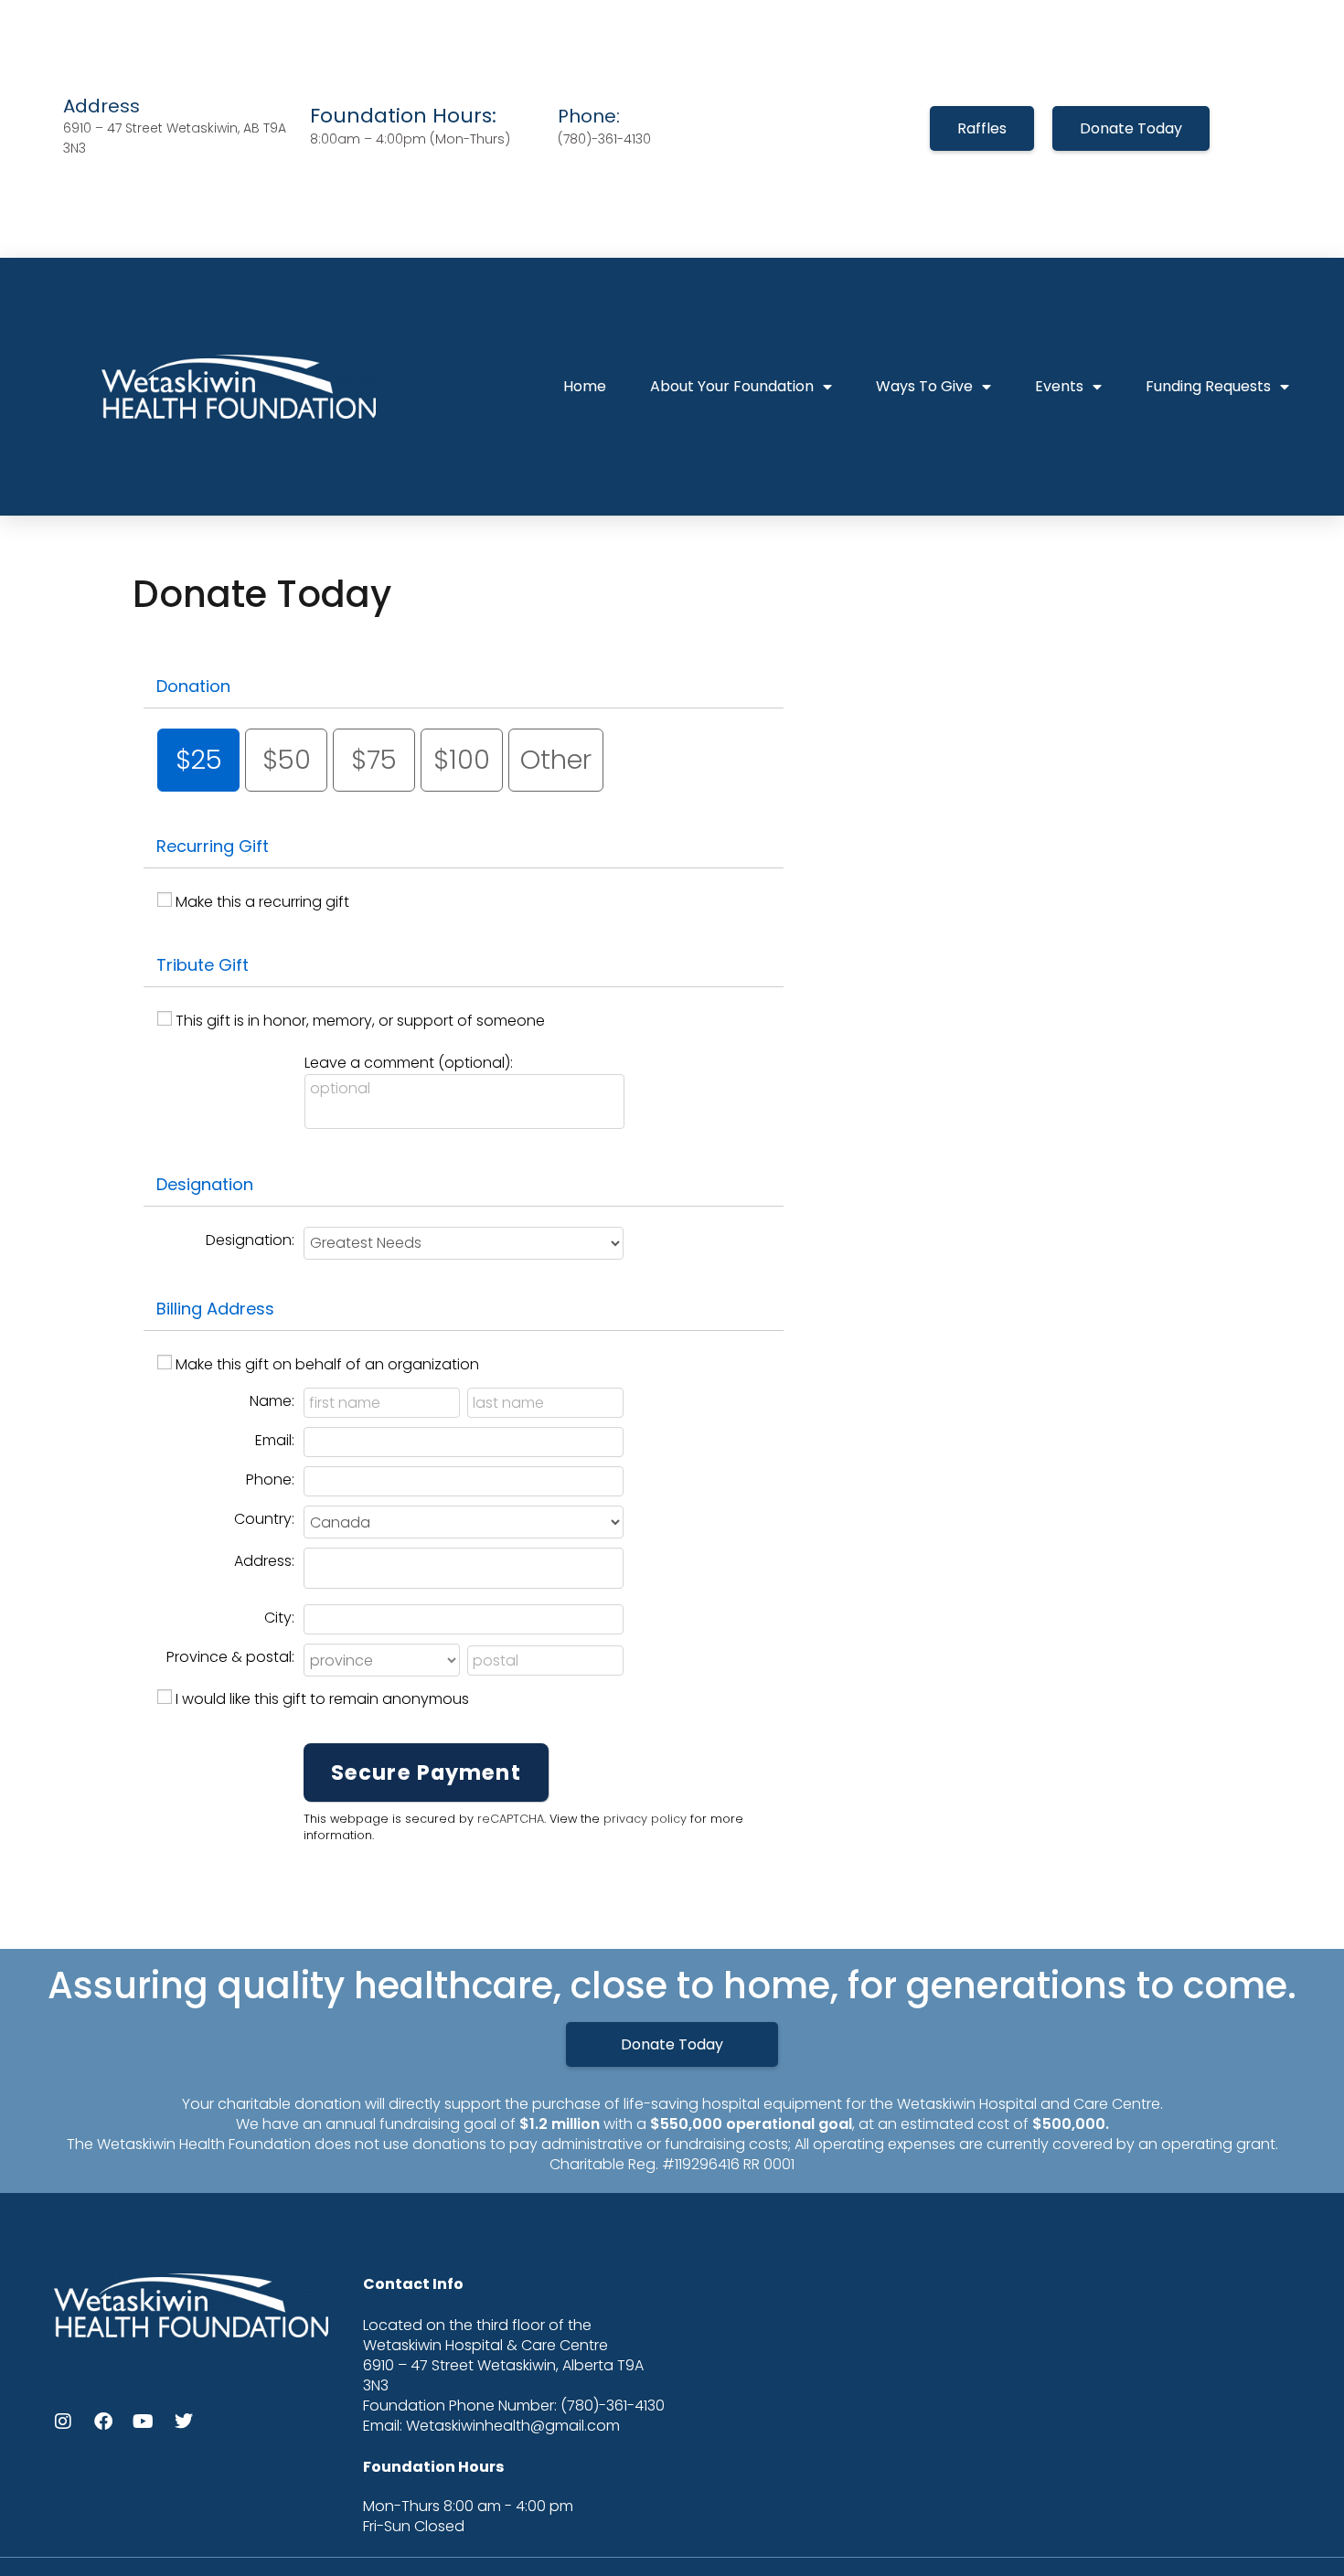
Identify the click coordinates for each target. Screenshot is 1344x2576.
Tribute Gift (203, 965)
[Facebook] (103, 2422)
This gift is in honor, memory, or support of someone (360, 1021)
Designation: (250, 1240)
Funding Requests (1208, 386)
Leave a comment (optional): (409, 1063)
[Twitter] (184, 2422)
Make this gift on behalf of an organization (327, 1364)
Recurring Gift (213, 846)
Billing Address (215, 1309)
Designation (205, 1184)
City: (279, 1618)
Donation (193, 686)
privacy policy (645, 1819)
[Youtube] (144, 2422)
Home (585, 386)
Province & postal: (230, 1657)
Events (1059, 386)
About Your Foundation (732, 386)
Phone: (270, 1480)
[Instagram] (63, 2422)
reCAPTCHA (511, 1819)
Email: (275, 1440)
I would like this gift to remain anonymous (322, 1699)
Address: (264, 1561)
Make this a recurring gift (262, 902)
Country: (264, 1519)
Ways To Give (924, 386)
